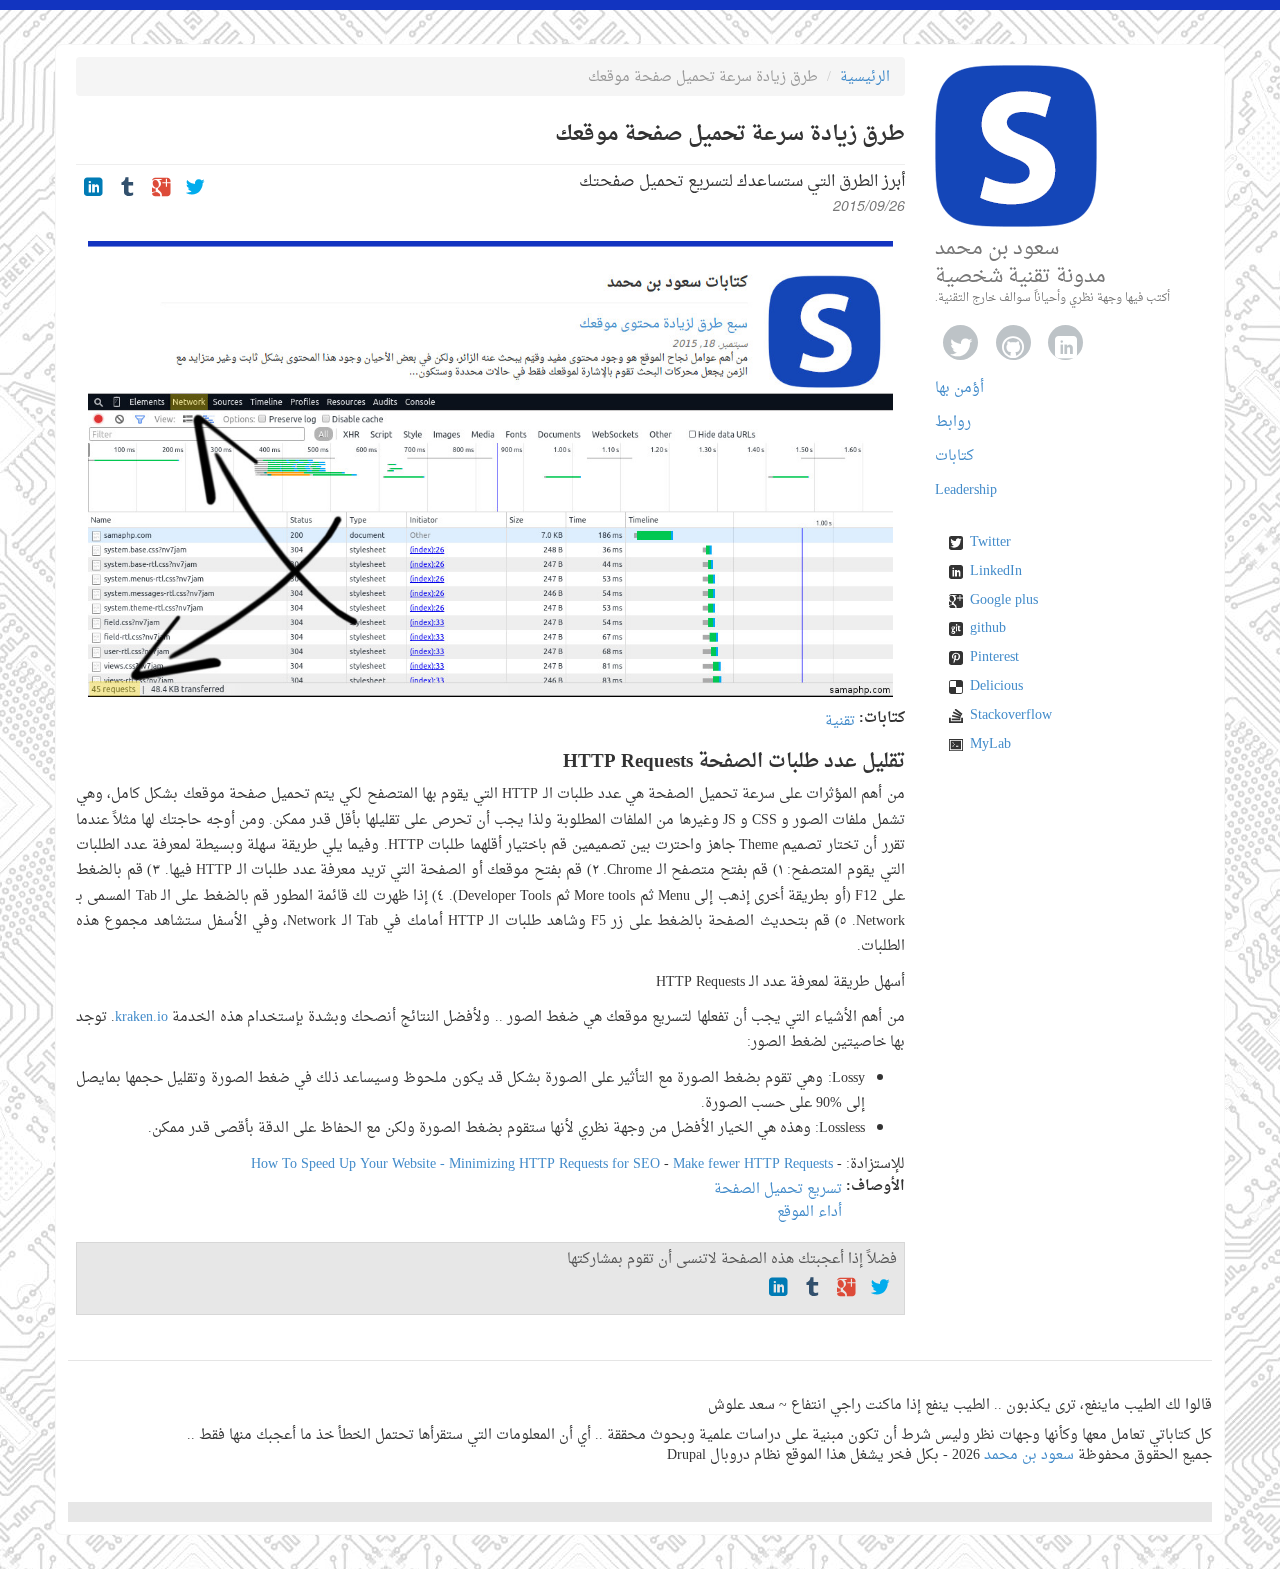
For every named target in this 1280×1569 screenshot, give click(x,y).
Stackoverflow (1011, 716)
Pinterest (994, 658)
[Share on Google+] (161, 190)
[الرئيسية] (1016, 146)
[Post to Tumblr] (127, 190)
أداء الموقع (809, 1212)
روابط (953, 422)
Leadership (966, 490)
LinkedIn (996, 572)
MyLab (990, 745)
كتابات (954, 456)
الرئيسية (865, 77)
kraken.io (141, 1017)
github (988, 629)
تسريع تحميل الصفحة (778, 1189)
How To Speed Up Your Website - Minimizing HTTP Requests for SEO (455, 1164)
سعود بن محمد (1029, 1455)
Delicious (996, 687)
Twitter (990, 543)
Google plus (1004, 601)
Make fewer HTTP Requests (753, 1164)
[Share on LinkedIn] (93, 190)
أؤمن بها (959, 388)
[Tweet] (195, 190)
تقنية (840, 721)
